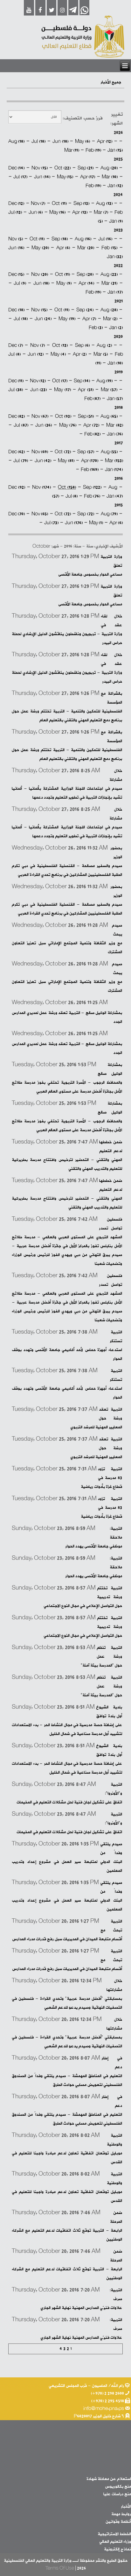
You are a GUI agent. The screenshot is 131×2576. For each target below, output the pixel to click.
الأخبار (126, 2506)
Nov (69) (40, 452)
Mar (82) (114, 425)
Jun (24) (43, 319)
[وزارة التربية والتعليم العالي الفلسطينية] (83, 37)
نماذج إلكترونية (117, 2549)
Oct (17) (60, 381)
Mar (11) (72, 150)
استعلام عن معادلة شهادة (109, 2479)
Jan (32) (115, 257)
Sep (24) (85, 310)
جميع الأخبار (111, 82)
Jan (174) (114, 470)
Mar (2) (110, 319)
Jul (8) (14, 354)
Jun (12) (36, 354)
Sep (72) (86, 514)
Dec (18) (16, 310)
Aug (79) (109, 514)
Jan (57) (115, 399)
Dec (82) (17, 416)
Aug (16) (83, 239)
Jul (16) (105, 239)
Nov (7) (38, 204)
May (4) (58, 354)
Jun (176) (74, 523)
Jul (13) (15, 212)
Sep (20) (85, 274)
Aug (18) (17, 141)
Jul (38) (16, 390)
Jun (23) (38, 390)
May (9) (64, 283)
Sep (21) (86, 168)
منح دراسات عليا (117, 2494)
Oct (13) (60, 345)
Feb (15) (110, 248)
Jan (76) (115, 434)
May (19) (67, 319)
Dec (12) (16, 204)
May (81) (66, 461)
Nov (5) (16, 239)
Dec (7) (16, 345)
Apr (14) (86, 283)
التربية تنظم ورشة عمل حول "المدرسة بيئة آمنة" (101, 1657)
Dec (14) (17, 168)
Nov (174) (41, 487)
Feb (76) (92, 496)
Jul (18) (38, 141)
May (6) (83, 141)
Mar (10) (110, 177)
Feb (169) (90, 470)
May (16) (57, 212)
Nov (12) (38, 381)
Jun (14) (42, 177)
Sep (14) (82, 381)
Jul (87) (21, 425)
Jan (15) (115, 150)
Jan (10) (115, 363)
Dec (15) (16, 274)
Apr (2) (80, 354)
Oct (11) (59, 204)
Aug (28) (109, 310)
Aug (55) (109, 452)
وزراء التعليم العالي (115, 2542)
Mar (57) (109, 390)
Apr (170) (90, 461)
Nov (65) (40, 514)
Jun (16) (16, 248)
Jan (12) (115, 186)
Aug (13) (104, 204)
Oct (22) (62, 168)
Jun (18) (60, 141)
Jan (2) (116, 328)
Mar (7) (101, 212)
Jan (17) (115, 292)
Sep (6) (82, 345)
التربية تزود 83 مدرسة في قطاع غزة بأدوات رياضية (101, 1478)
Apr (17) (88, 177)
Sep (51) (86, 416)
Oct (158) (67, 487)
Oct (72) (63, 452)
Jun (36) (44, 425)
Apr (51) (86, 390)
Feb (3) (96, 328)
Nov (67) (40, 416)
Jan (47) (115, 496)
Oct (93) (63, 416)
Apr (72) (91, 425)
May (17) (62, 390)
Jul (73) (51, 523)
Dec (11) (16, 381)
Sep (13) (81, 204)
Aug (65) (109, 416)
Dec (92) (17, 487)
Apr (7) (89, 319)
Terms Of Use (60, 2568)
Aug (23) (109, 274)
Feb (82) (92, 434)
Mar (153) (114, 461)
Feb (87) (92, 399)
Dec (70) (17, 514)
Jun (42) (43, 461)
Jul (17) (20, 177)
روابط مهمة (121, 2514)
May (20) (40, 248)
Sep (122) (92, 487)
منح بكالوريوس (118, 2487)
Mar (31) (109, 283)
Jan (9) (116, 221)
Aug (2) (104, 345)
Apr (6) (63, 248)
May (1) (96, 523)
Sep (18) (60, 239)
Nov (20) (40, 274)
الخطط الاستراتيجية (114, 2534)
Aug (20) (109, 168)
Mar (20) (86, 248)
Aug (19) (104, 381)
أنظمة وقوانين (118, 2522)
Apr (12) (105, 141)
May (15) (65, 177)
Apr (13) (80, 212)
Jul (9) (20, 283)
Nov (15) (40, 168)
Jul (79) (21, 461)
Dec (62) (17, 452)
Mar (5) (101, 354)
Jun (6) (36, 212)
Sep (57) (86, 452)
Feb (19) (93, 150)
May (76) (68, 425)
